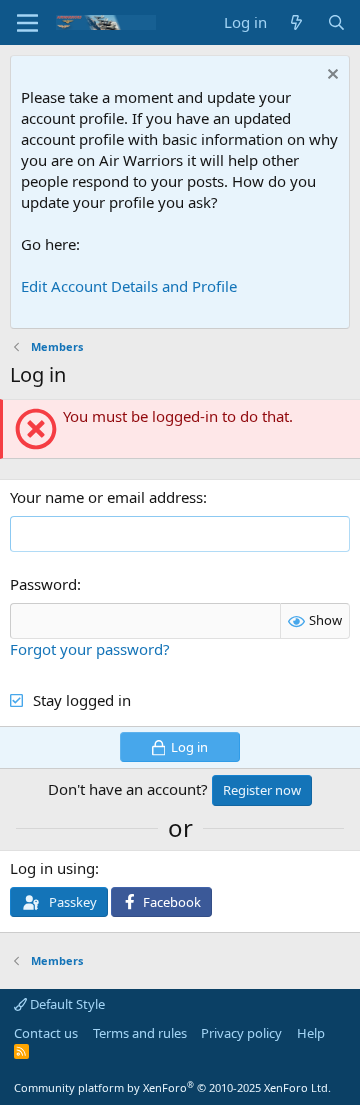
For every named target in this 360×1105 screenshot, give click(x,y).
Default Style (66, 1004)
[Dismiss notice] (330, 76)
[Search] (336, 22)
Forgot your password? (90, 649)
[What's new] (296, 22)
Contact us (46, 1033)
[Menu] (27, 23)
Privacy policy (241, 1033)
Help (311, 1033)
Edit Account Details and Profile (129, 286)
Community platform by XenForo (172, 1087)
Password (43, 584)
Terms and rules (140, 1033)
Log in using (52, 868)
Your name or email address (106, 497)
